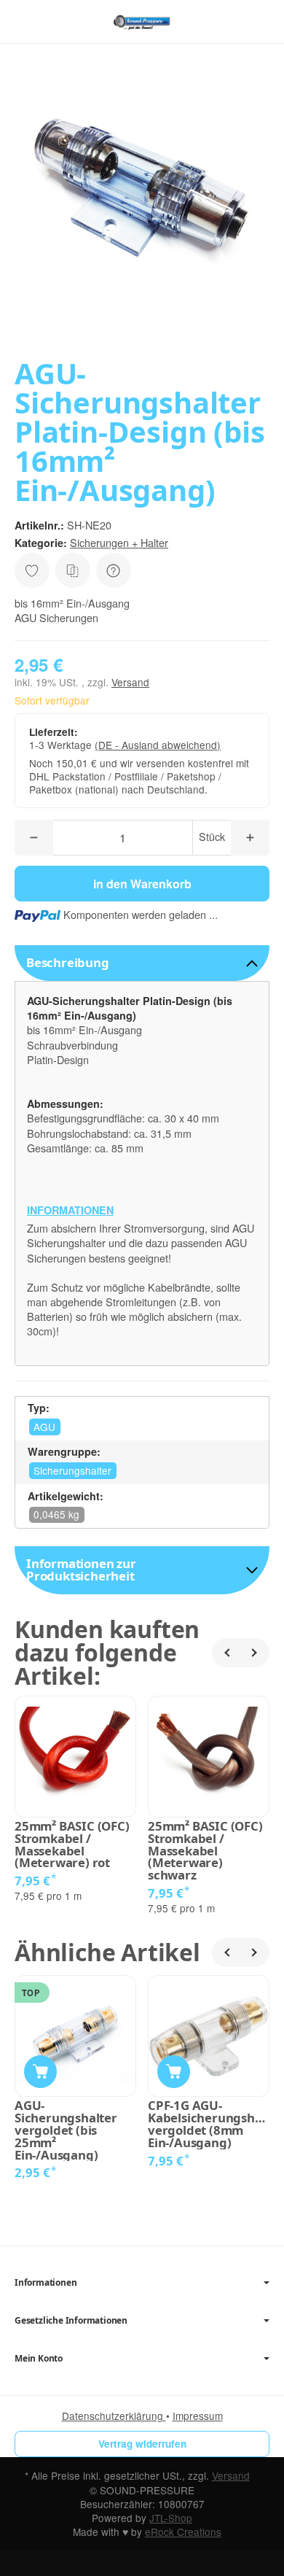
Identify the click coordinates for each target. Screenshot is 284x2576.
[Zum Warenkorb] (259, 22)
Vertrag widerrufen (142, 2444)
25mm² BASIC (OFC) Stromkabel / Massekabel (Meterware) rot (72, 1845)
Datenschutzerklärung (114, 2416)
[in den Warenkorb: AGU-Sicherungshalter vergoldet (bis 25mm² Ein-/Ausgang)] (40, 2072)
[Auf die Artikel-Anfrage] (32, 570)
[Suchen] (56, 22)
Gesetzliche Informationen (71, 2321)
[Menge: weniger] (34, 838)
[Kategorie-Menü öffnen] (25, 21)
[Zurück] (226, 1653)
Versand (130, 682)
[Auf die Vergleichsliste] (73, 570)
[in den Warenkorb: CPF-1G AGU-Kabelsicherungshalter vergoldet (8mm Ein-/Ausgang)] (174, 2072)
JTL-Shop (171, 2518)
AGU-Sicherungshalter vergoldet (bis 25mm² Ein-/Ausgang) (66, 2130)
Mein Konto (39, 2359)
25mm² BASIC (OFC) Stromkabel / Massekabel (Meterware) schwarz (205, 1851)
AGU (44, 1427)
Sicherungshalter (72, 1470)
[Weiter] (255, 1653)
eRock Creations (183, 2532)
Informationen (46, 2283)
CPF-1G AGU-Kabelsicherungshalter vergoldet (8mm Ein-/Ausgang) (209, 2124)
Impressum (198, 2416)
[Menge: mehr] (250, 838)
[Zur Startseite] (142, 22)
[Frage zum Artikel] (114, 570)
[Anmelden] (232, 22)
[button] (142, 963)
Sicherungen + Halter (119, 542)
